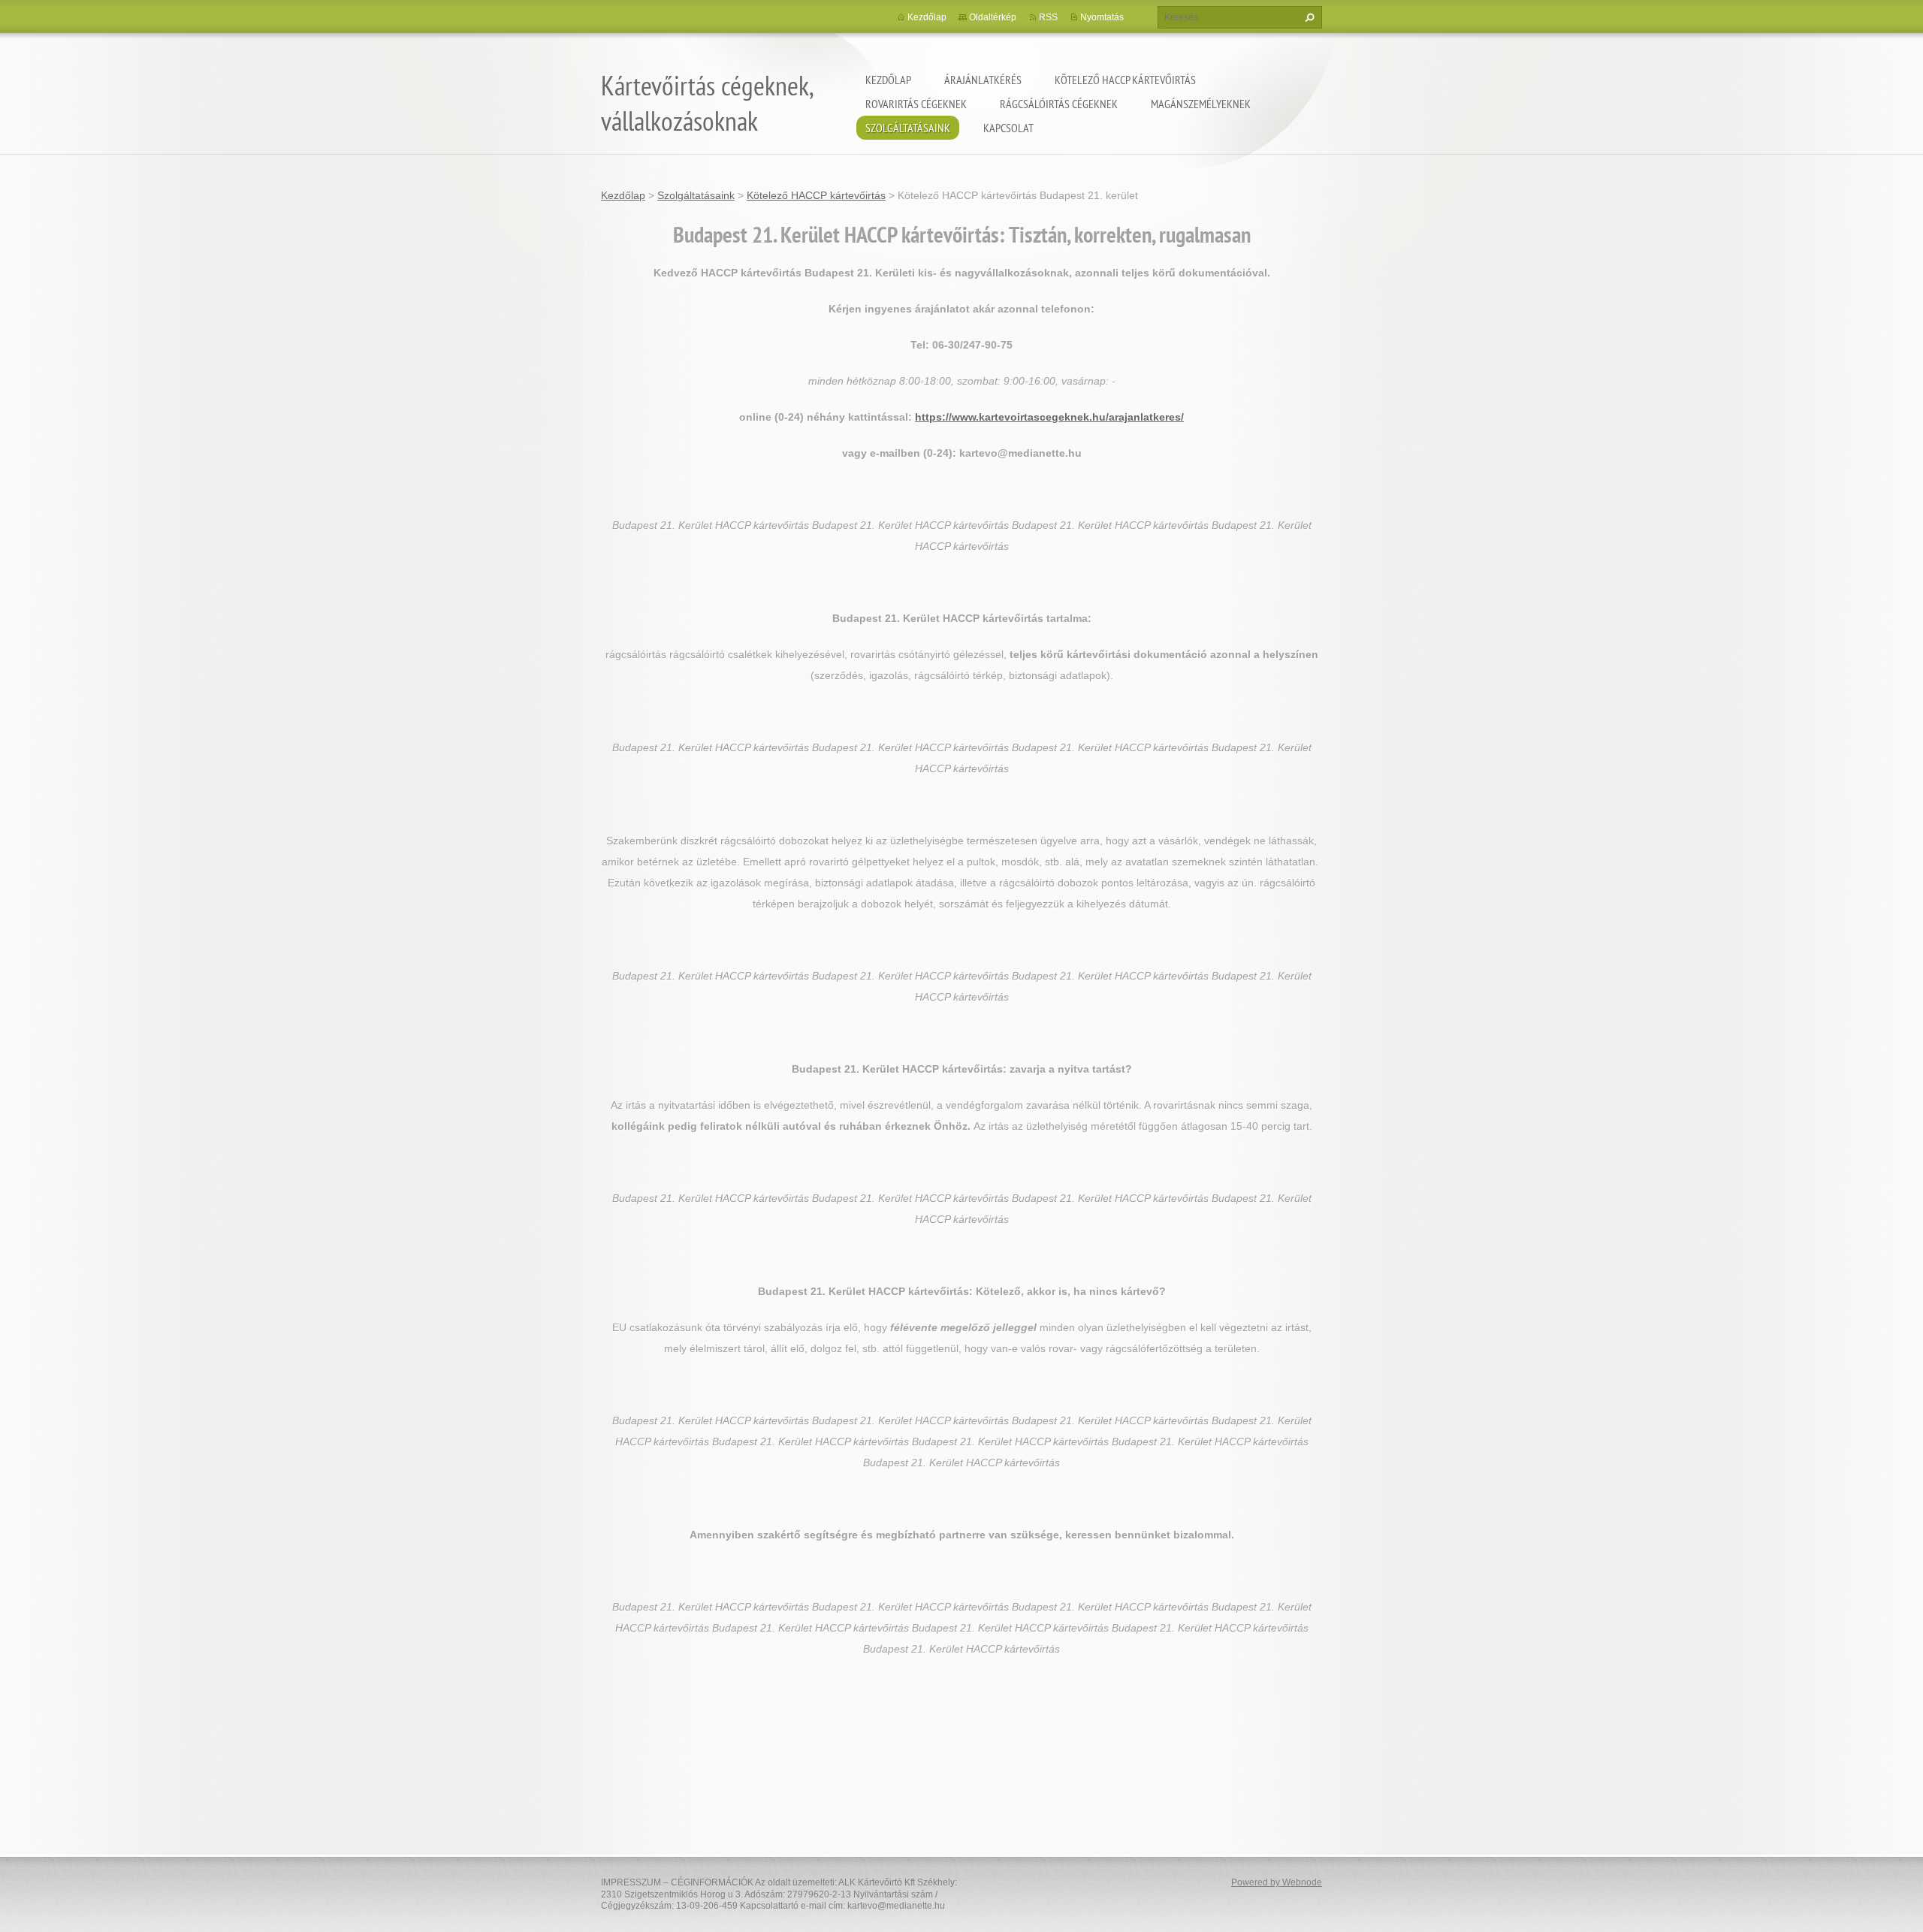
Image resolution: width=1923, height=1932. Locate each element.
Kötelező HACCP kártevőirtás (1125, 80)
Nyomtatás (1102, 17)
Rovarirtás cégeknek (916, 104)
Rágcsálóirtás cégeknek (1059, 104)
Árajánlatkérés (983, 80)
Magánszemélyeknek (1201, 104)
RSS (1048, 17)
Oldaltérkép (993, 17)
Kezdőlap (888, 80)
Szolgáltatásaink (908, 128)
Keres (1308, 17)
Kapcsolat (1008, 128)
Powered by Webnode (1277, 1882)
